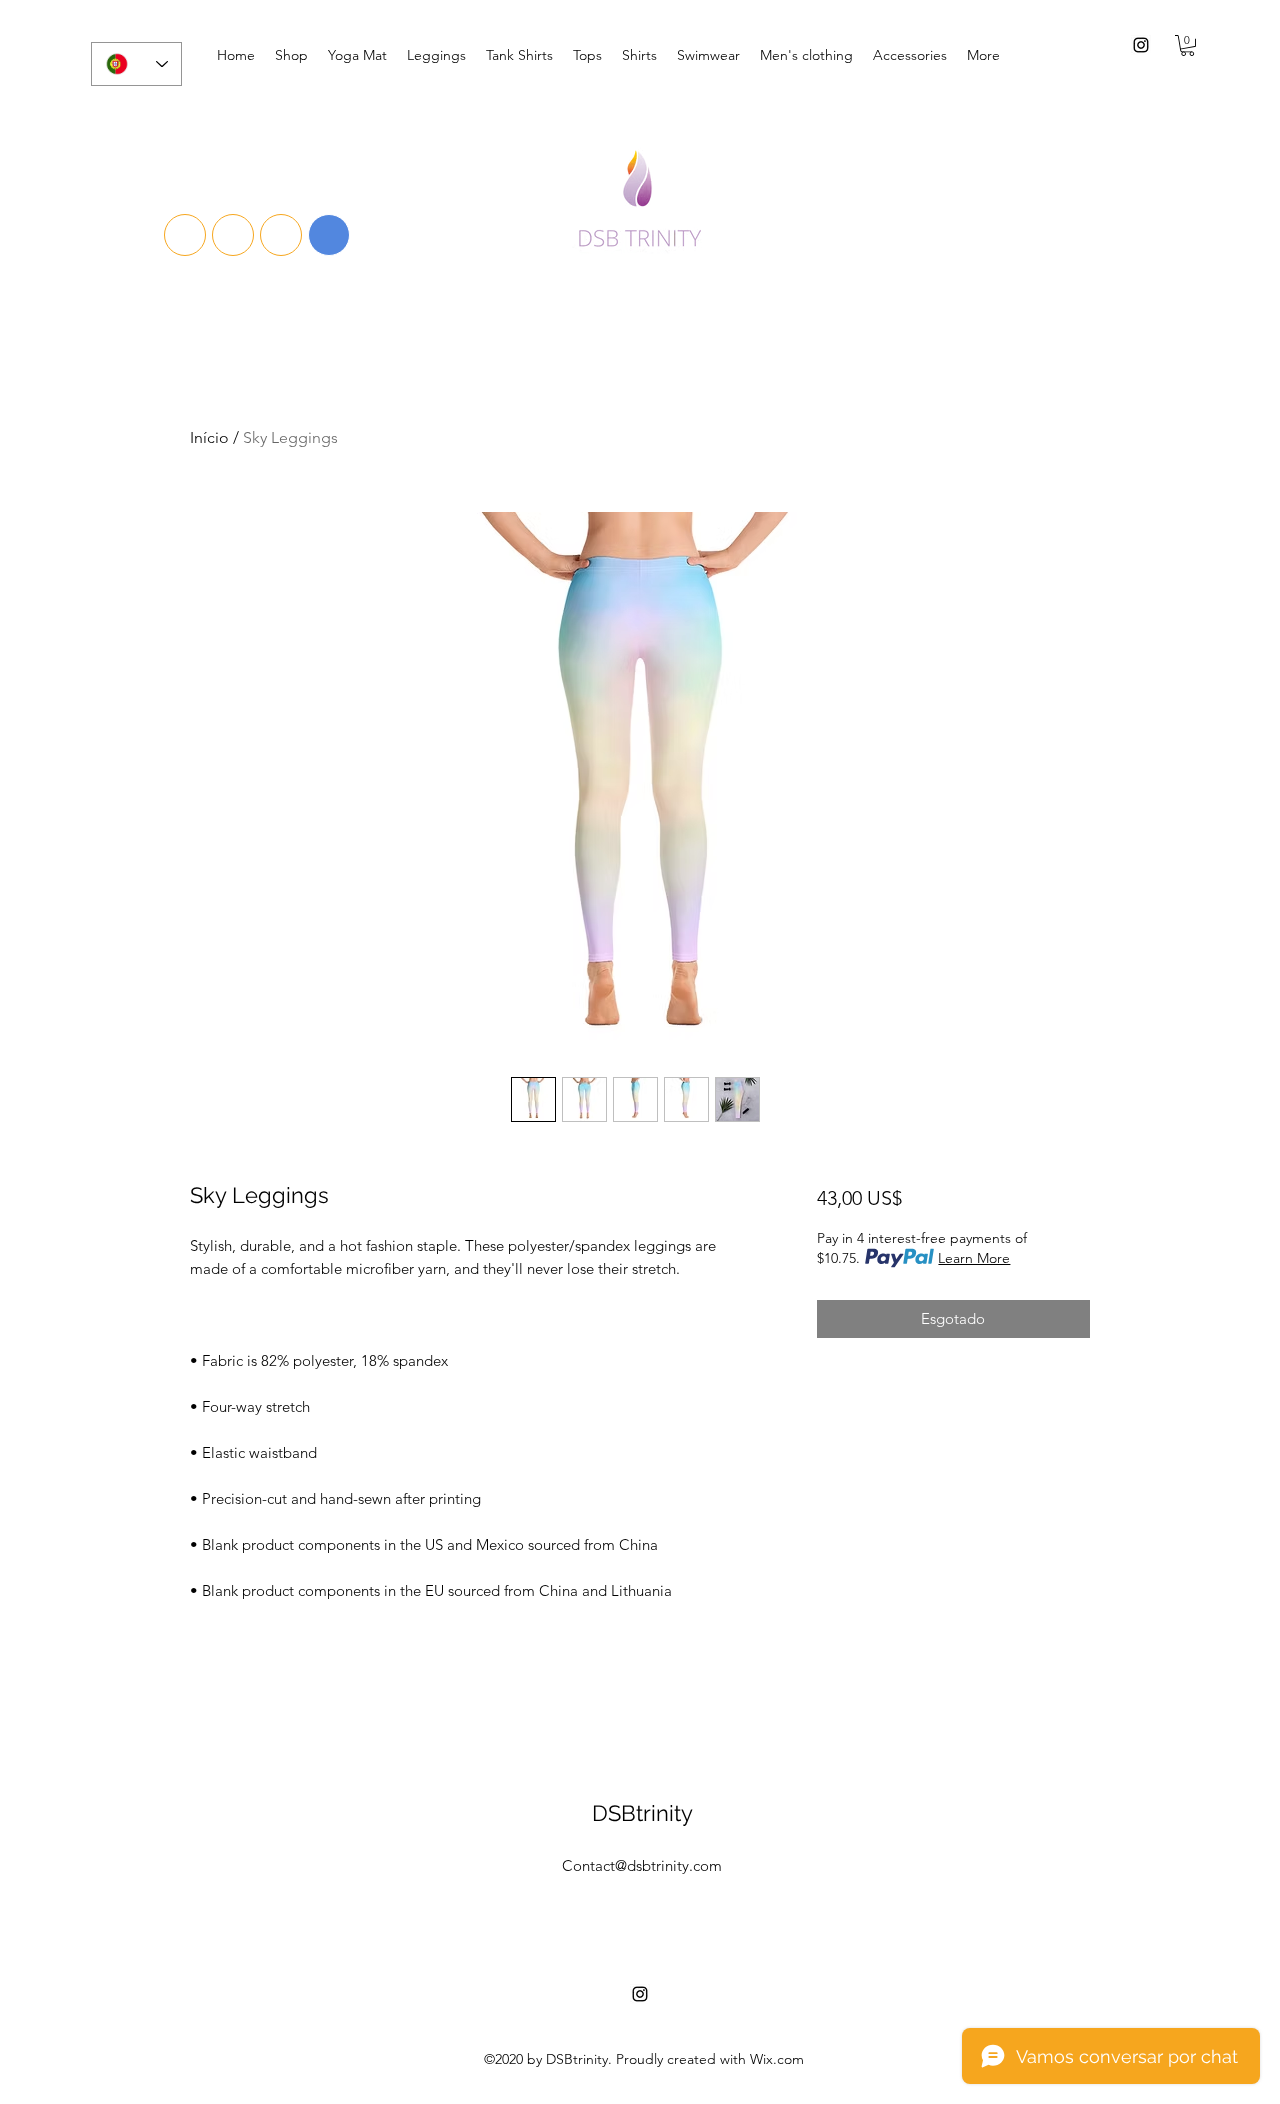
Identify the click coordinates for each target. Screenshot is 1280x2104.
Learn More (974, 1258)
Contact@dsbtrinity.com (642, 1865)
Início (209, 437)
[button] (1187, 45)
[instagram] (1141, 45)
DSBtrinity (642, 1813)
